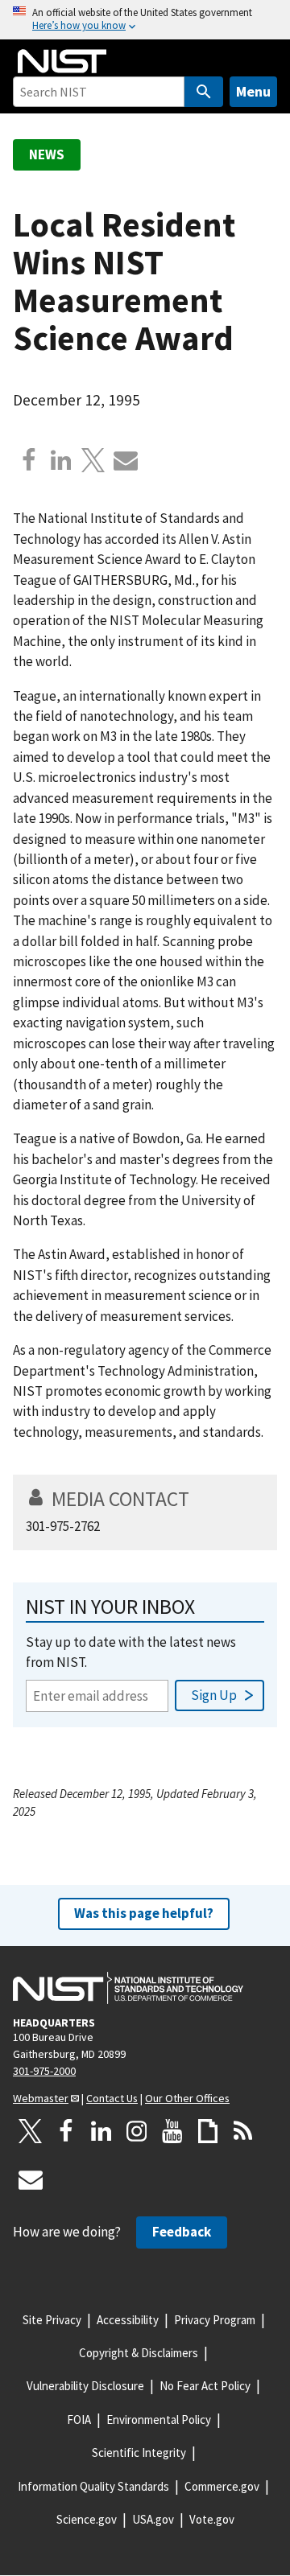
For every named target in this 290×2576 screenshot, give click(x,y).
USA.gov (153, 2519)
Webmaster (41, 2098)
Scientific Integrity (139, 2453)
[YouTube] (172, 2131)
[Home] (62, 61)
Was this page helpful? (144, 1913)
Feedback (182, 2232)
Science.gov (87, 2519)
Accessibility (128, 2320)
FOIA (79, 2420)
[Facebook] (29, 460)
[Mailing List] (31, 2179)
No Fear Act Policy (205, 2386)
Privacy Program (215, 2320)
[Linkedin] (61, 460)
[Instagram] (137, 2131)
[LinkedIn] (101, 2131)
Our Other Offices (187, 2098)
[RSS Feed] (243, 2131)
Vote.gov (212, 2519)
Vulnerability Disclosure (85, 2386)
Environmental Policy (159, 2420)
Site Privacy (52, 2320)
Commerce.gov (222, 2486)
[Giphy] (208, 2131)
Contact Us (112, 2098)
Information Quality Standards (93, 2486)
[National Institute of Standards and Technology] (128, 1988)
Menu (253, 91)
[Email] (126, 460)
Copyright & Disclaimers (139, 2353)
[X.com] (93, 460)
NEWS (47, 154)
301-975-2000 (44, 2071)
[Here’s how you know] (145, 20)
